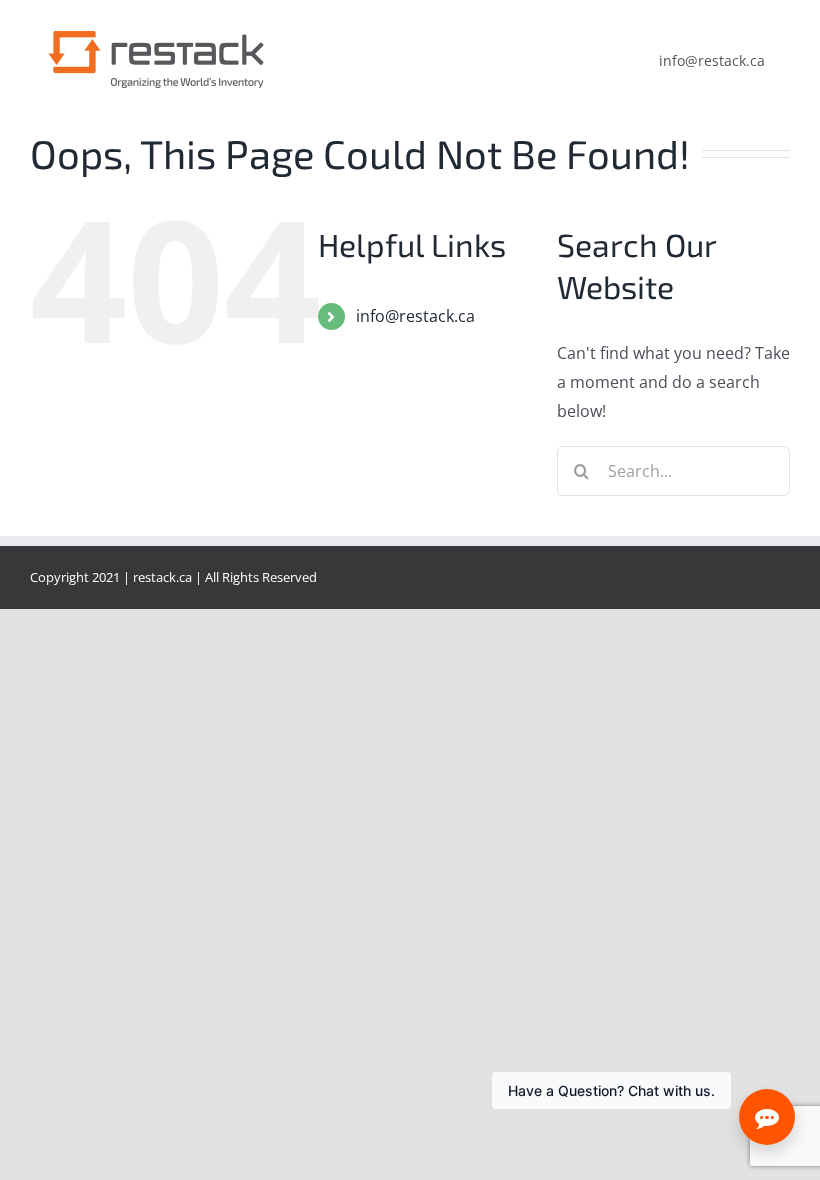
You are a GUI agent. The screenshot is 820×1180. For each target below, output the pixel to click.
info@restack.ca (415, 316)
